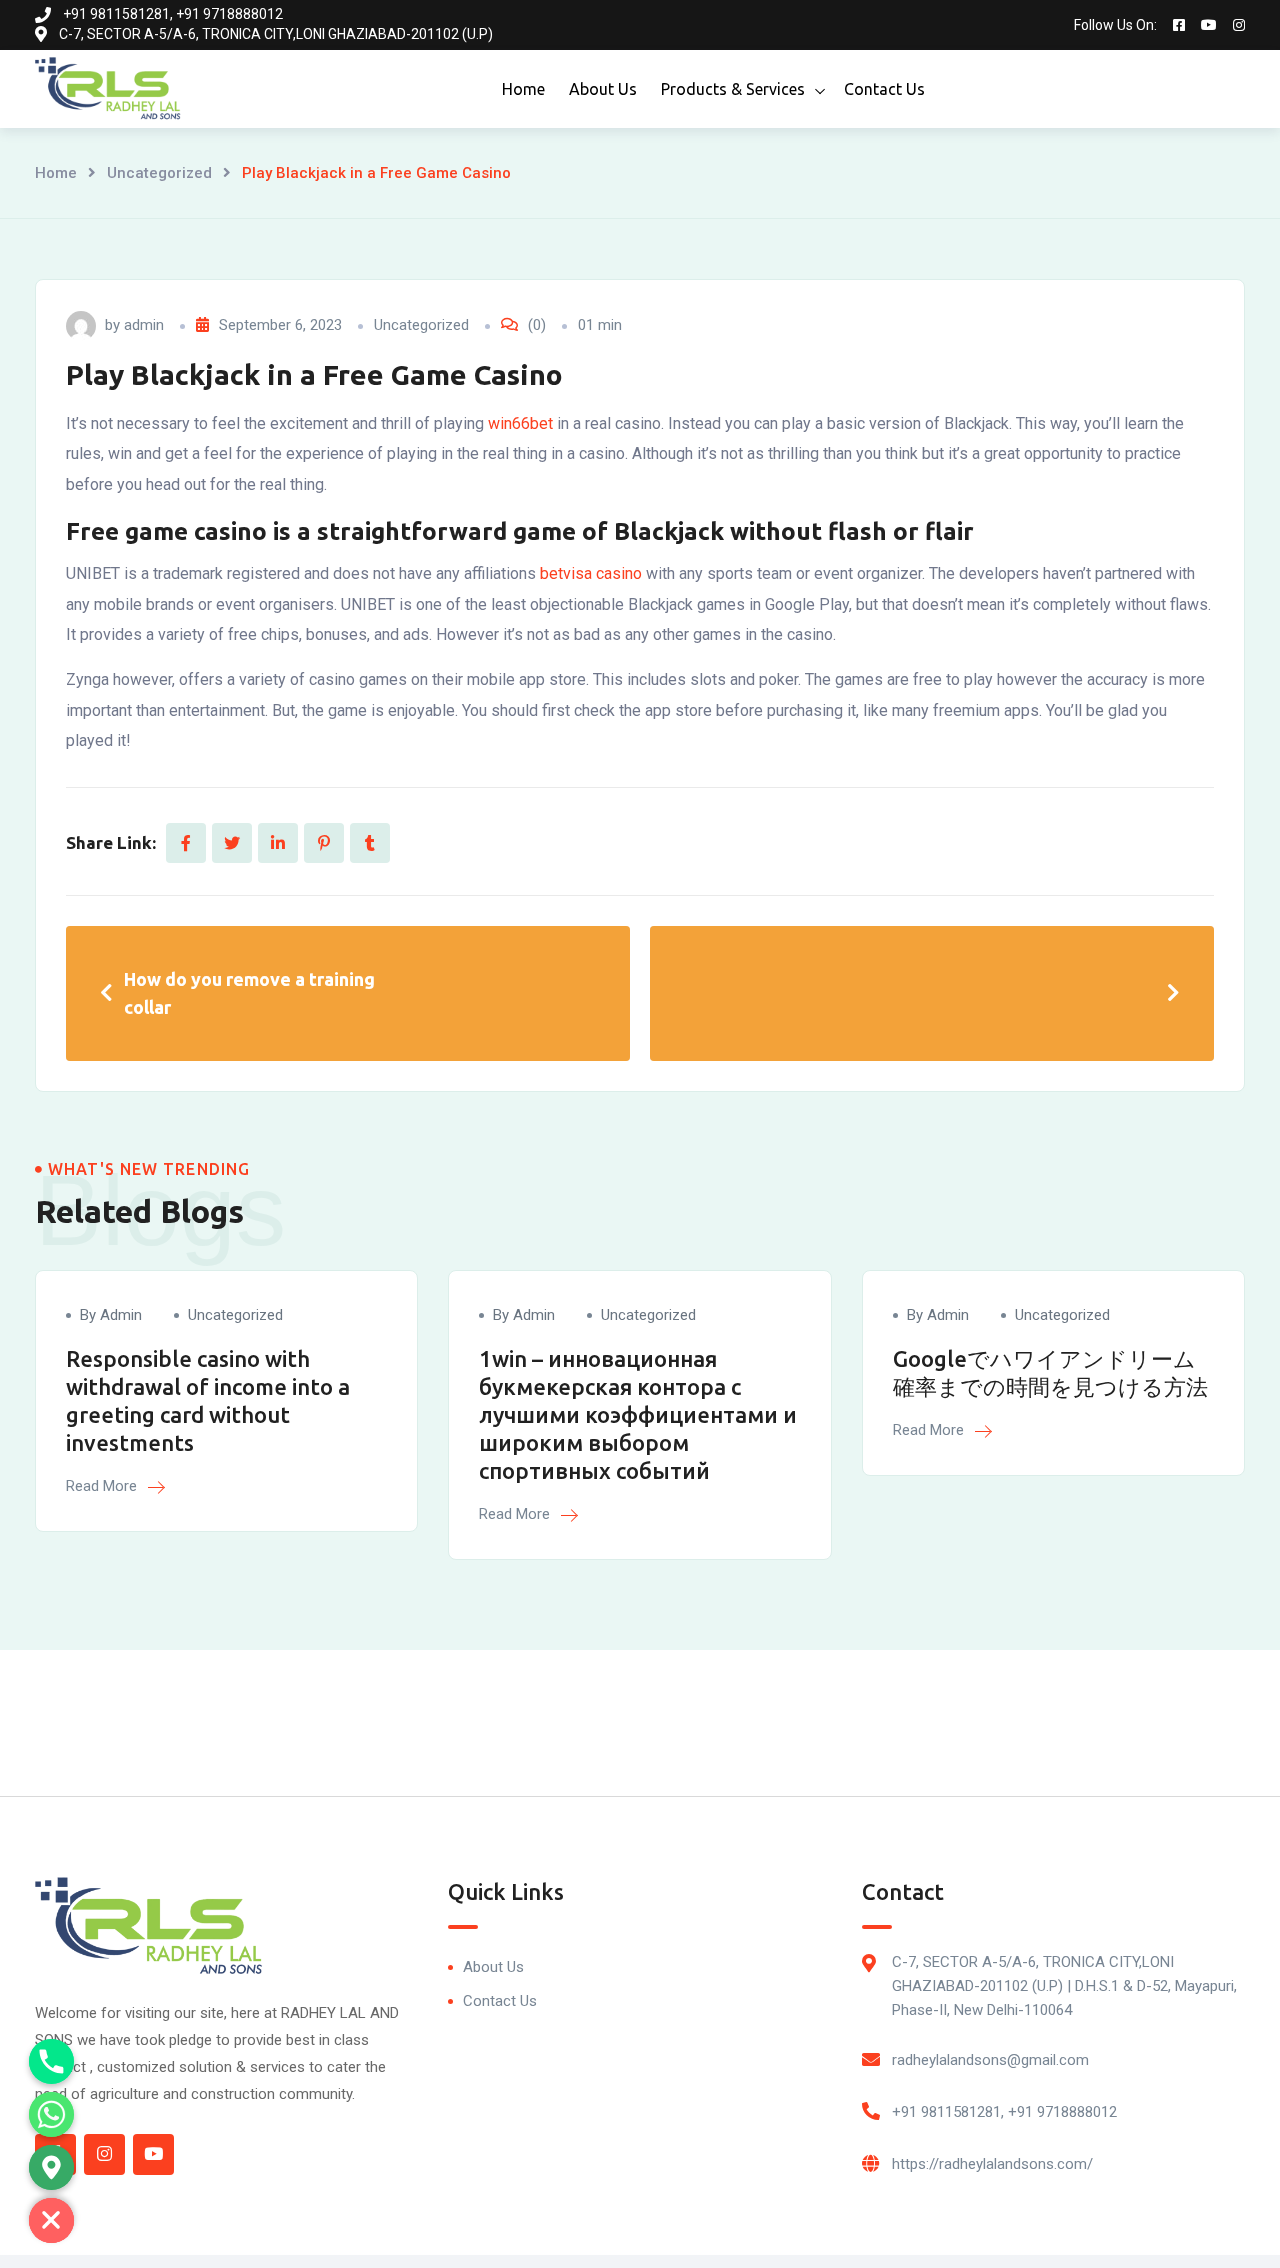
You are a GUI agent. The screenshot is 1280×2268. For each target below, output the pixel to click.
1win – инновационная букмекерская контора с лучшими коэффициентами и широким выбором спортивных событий (638, 1414)
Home (523, 89)
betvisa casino (591, 573)
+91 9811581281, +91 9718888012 (1004, 2112)
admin (144, 325)
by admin (111, 1315)
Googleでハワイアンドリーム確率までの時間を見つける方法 (1050, 1372)
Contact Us (884, 89)
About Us (603, 89)
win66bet (520, 423)
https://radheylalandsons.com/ (992, 2164)
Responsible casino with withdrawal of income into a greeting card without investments (208, 1400)
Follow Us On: (1115, 25)
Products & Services (733, 89)
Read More (103, 1486)
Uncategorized (159, 173)
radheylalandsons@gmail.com (990, 2060)
